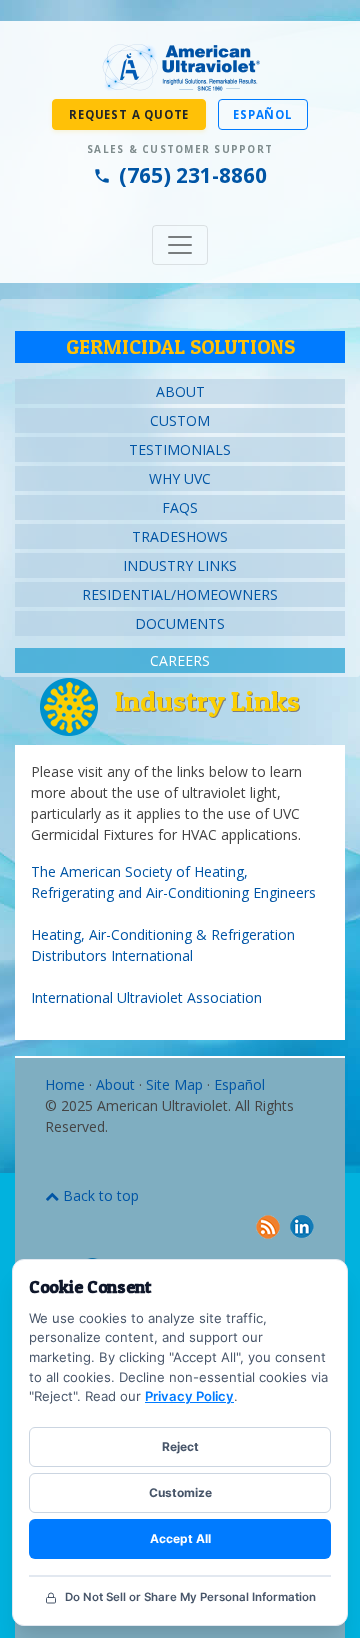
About (180, 391)
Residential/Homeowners (180, 594)
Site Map (174, 1084)
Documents (180, 623)
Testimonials (180, 449)
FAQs (180, 507)
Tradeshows (180, 536)
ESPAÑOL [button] (263, 114)
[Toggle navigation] (180, 245)
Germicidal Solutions (180, 347)
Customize (180, 1492)
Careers (180, 660)
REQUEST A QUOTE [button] (129, 114)
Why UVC (180, 478)
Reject (180, 1446)
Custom (180, 420)
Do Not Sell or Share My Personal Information (190, 1597)
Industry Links (180, 565)
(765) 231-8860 (193, 175)
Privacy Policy (189, 1396)
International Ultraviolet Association (146, 997)
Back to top (99, 1195)
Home (65, 1084)
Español (239, 1084)
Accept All (180, 1538)
